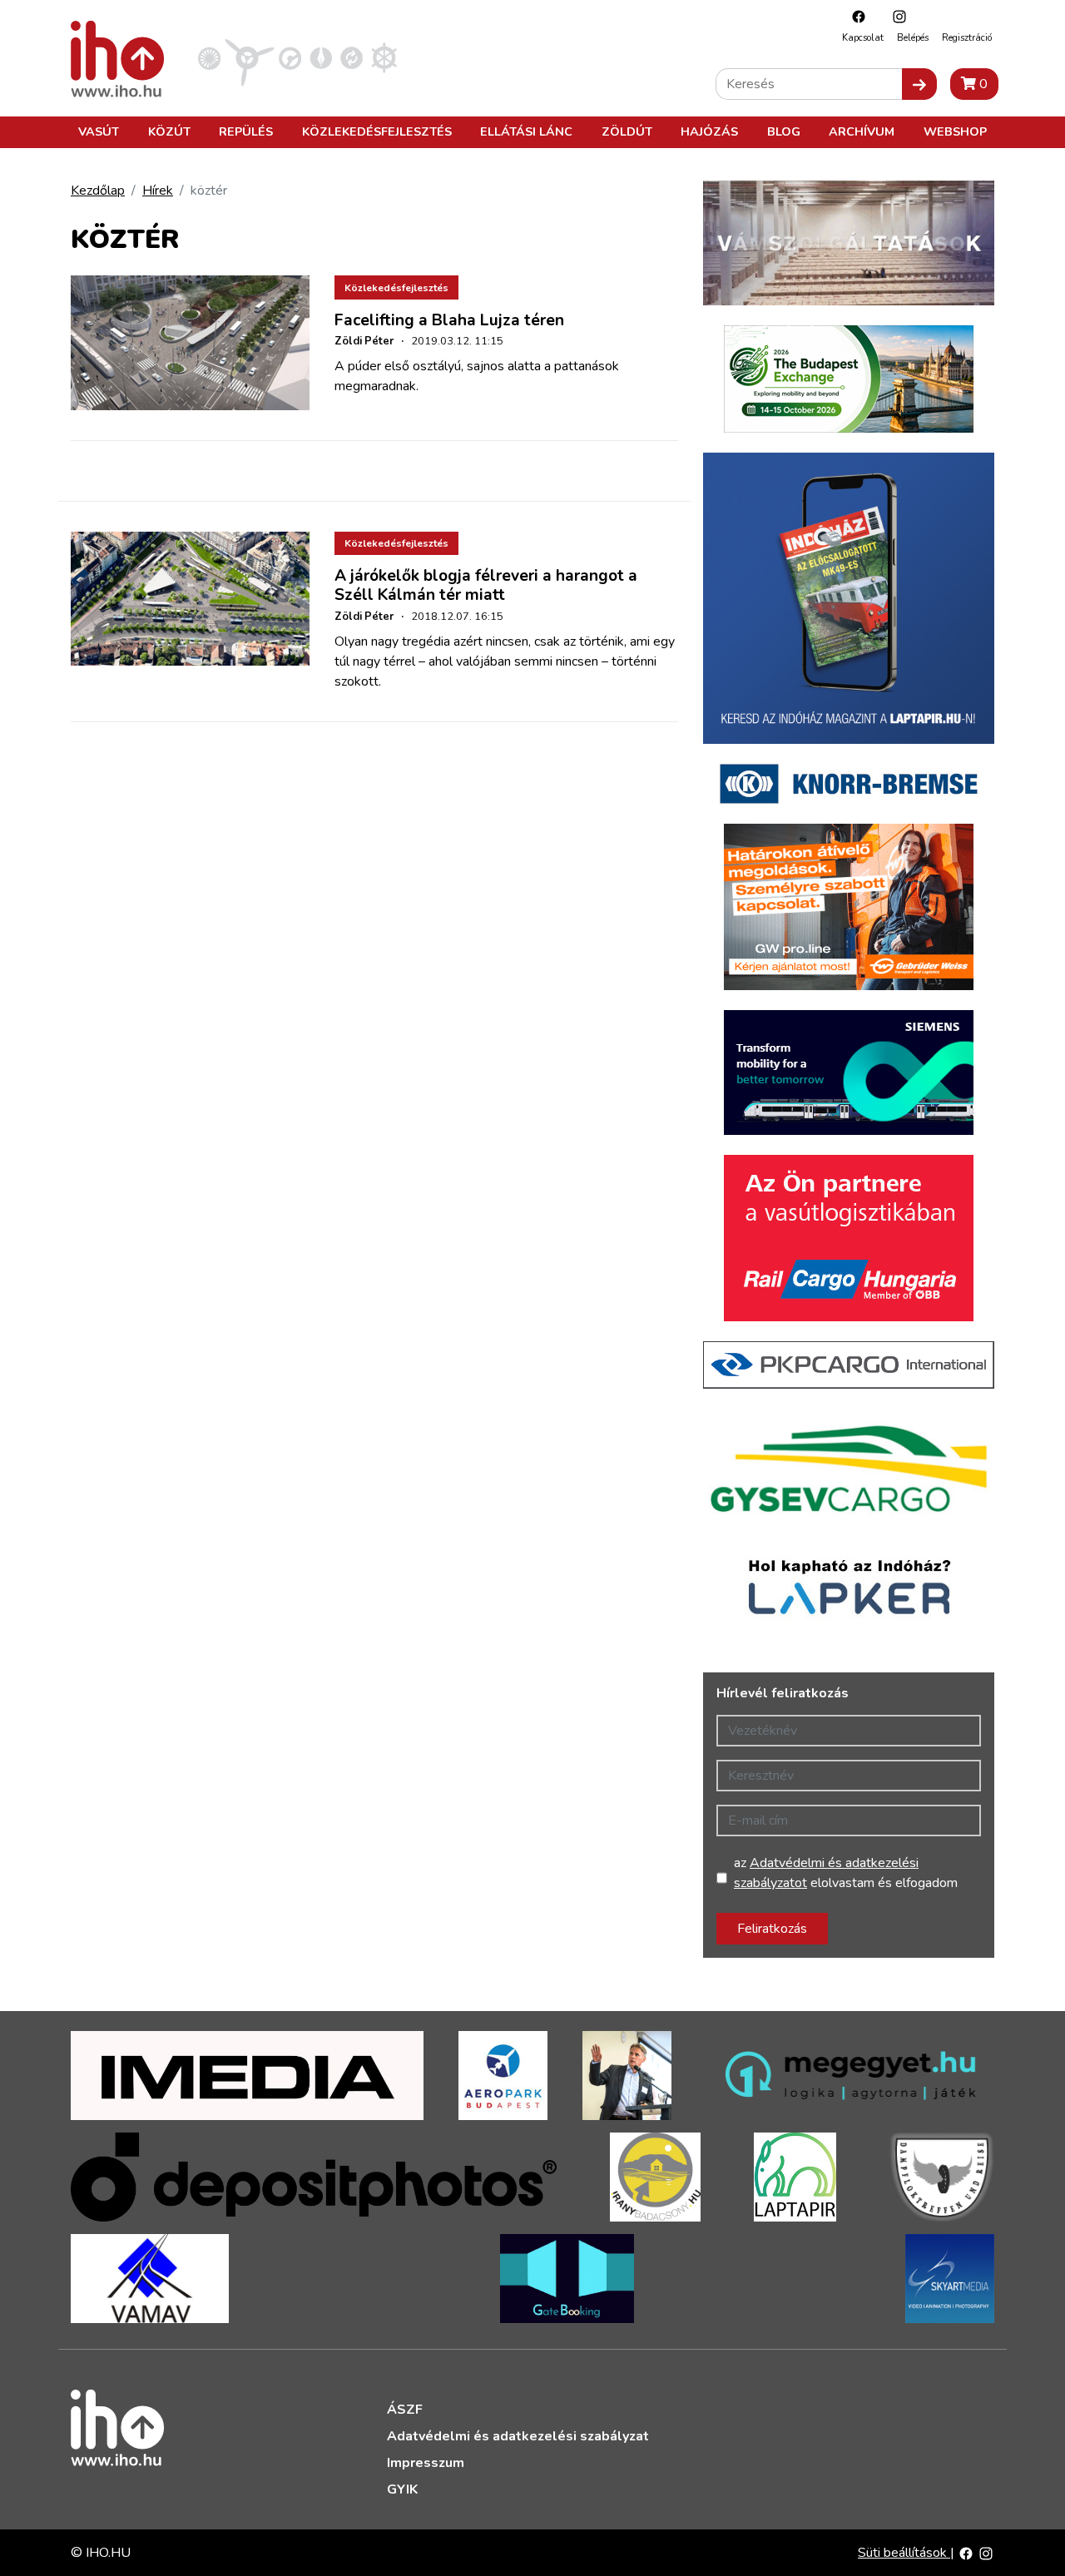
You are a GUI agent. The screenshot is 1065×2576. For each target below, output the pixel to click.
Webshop (955, 131)
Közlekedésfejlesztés (377, 131)
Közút (169, 131)
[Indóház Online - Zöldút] (352, 57)
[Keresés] (919, 84)
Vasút (99, 131)
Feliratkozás (772, 1929)
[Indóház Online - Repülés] (250, 57)
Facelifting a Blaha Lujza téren (449, 320)
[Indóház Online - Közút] (290, 57)
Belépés (913, 38)
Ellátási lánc (526, 131)
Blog (784, 131)
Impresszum (426, 2463)
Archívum (862, 131)
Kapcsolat (863, 38)
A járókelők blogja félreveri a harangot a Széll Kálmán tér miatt (486, 585)
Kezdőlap (98, 191)
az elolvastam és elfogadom (846, 1873)
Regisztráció (967, 38)
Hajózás (709, 131)
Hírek (158, 191)
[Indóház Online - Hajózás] (384, 57)
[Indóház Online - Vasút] (209, 57)
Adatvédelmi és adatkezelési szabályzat (518, 2436)
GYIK (402, 2489)
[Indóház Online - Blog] (321, 57)
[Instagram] (895, 16)
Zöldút (627, 131)
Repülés (246, 131)
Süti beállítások (904, 2553)
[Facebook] (854, 16)
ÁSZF (405, 2410)
